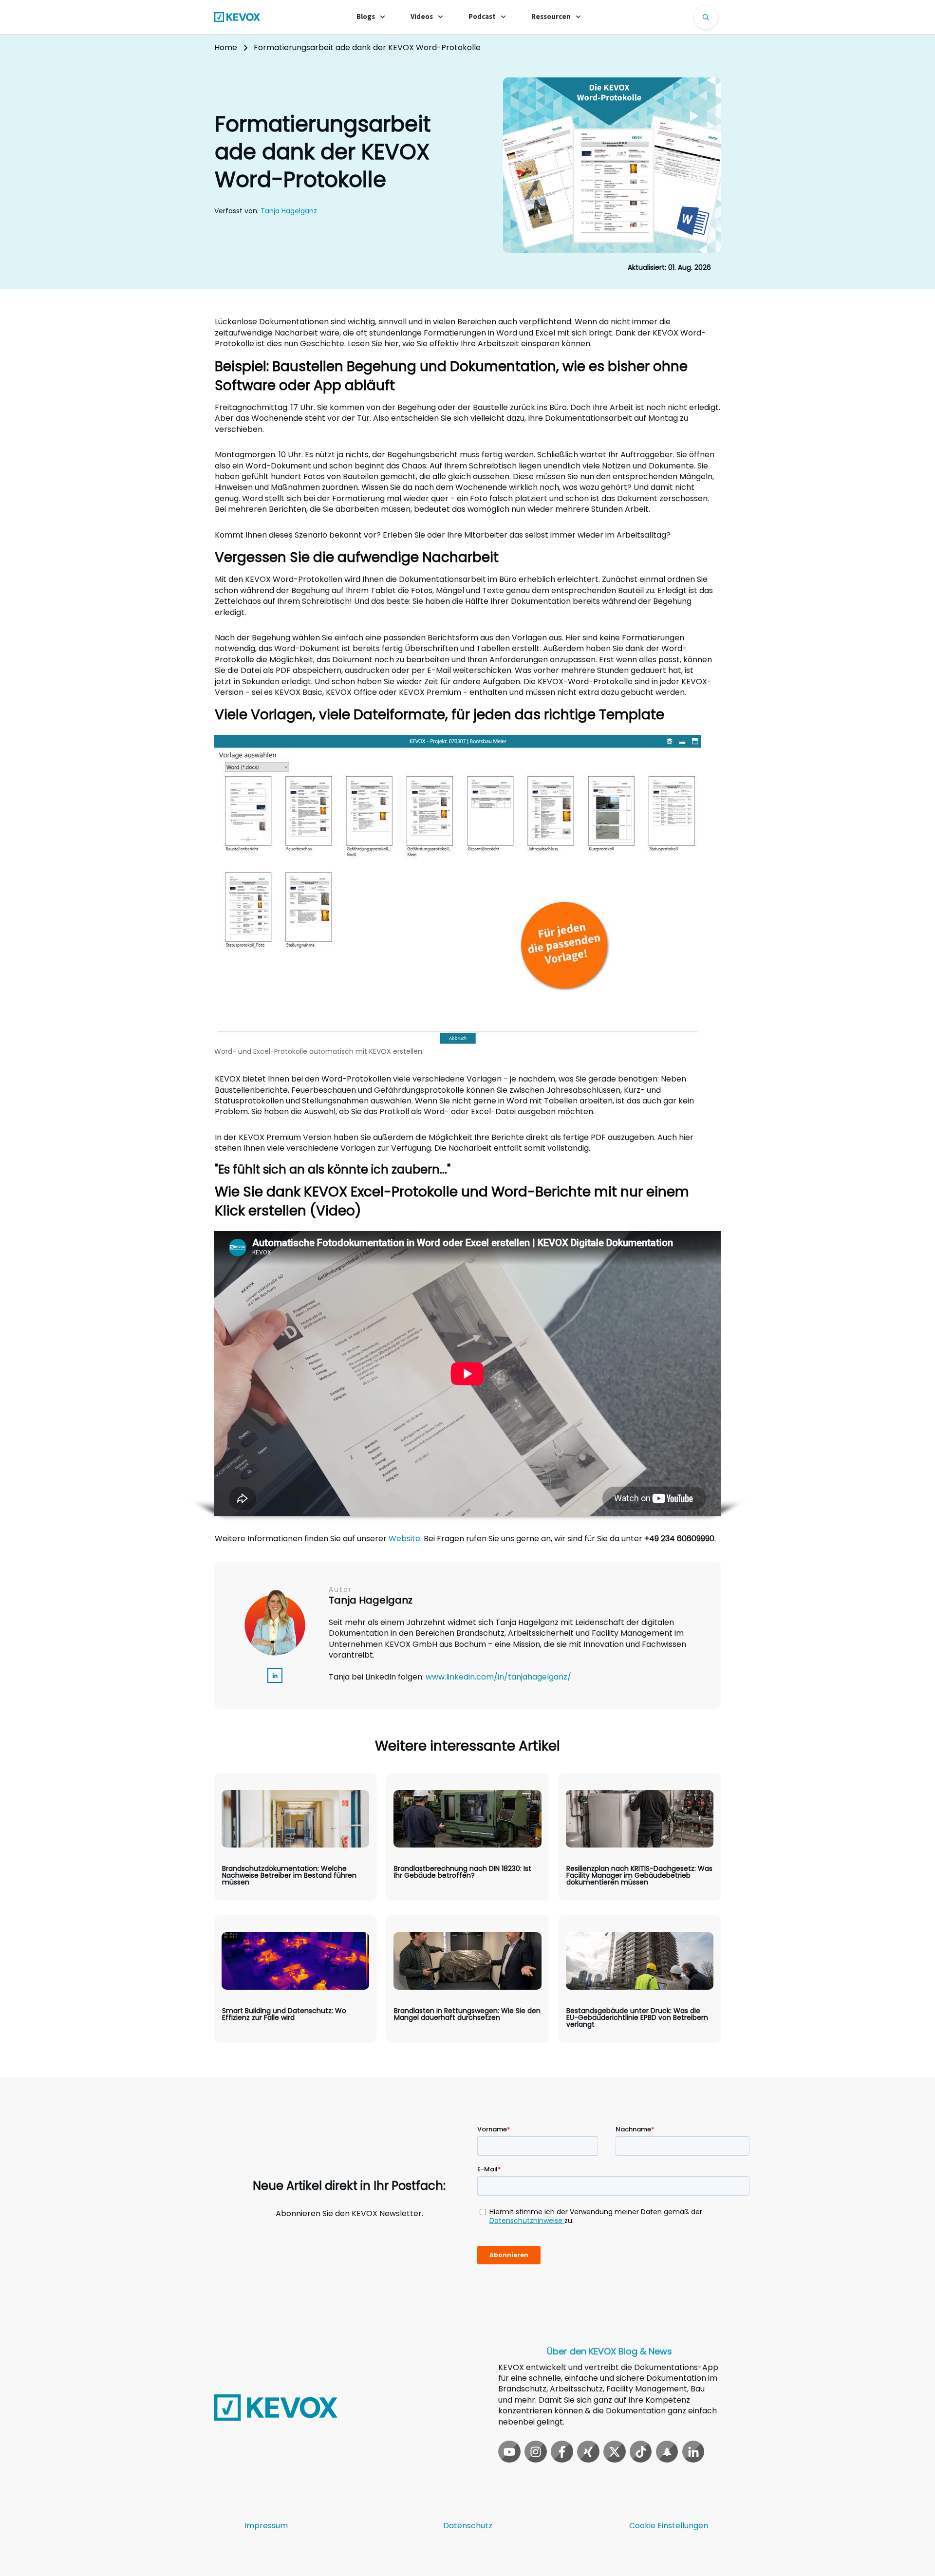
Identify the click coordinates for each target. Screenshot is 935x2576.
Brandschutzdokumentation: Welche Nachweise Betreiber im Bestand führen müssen (295, 1837)
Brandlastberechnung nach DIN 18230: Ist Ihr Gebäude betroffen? (467, 1837)
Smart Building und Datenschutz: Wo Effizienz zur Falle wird (295, 1979)
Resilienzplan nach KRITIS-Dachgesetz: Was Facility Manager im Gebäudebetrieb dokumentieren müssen (640, 1837)
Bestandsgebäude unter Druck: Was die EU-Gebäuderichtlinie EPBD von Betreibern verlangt (640, 1979)
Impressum (266, 2526)
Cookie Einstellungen (669, 2526)
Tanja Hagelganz (289, 211)
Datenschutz (468, 2526)
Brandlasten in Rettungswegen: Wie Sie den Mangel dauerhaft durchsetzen (467, 1979)
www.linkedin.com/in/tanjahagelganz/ (498, 1677)
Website (404, 1539)
